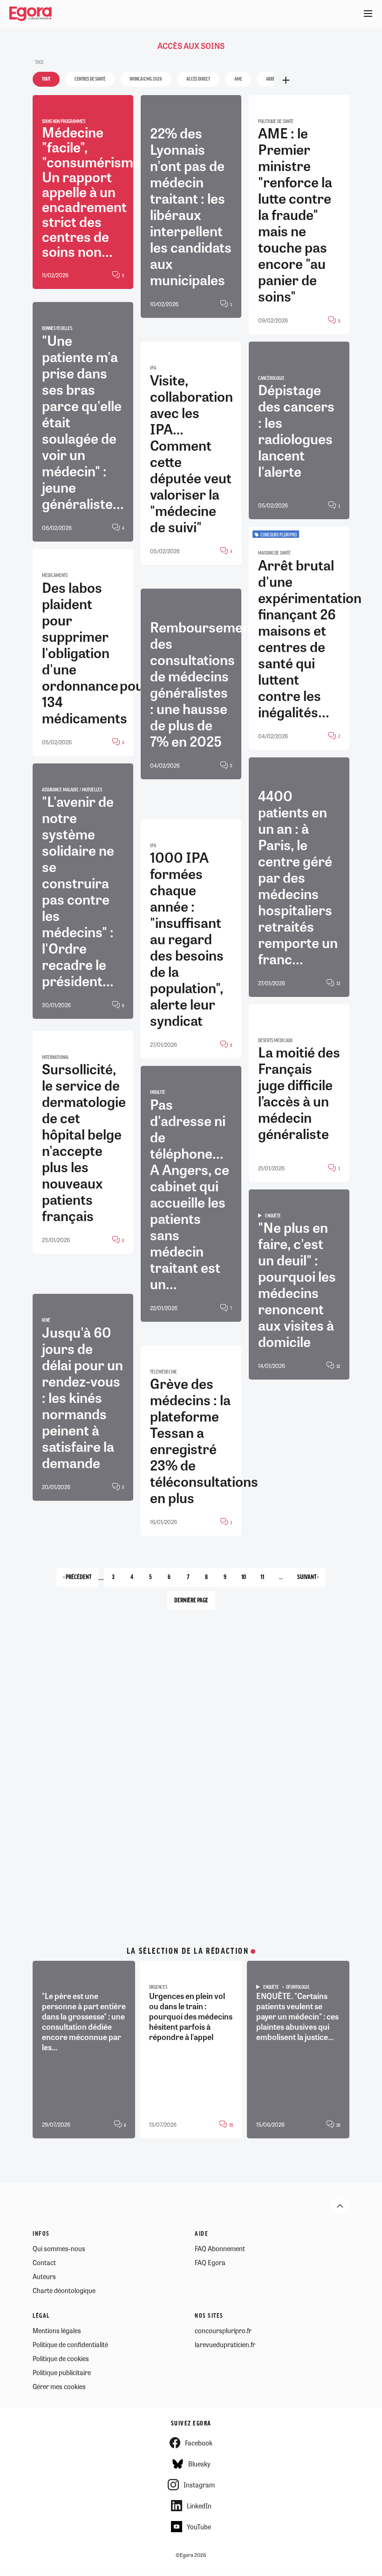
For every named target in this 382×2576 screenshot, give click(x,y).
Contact (44, 2262)
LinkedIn (199, 2506)
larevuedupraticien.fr (225, 2344)
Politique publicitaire (62, 2372)
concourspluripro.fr (223, 2330)
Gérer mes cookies (59, 2386)
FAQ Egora (210, 2262)
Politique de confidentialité (70, 2344)
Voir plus (286, 80)
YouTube (199, 2527)
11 (266, 1580)
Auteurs (44, 2276)
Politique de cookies (61, 2358)
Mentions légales (57, 2330)
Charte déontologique (64, 2290)
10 (247, 1580)
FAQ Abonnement (220, 2248)
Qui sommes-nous (59, 2248)
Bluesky (199, 2464)
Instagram (199, 2485)
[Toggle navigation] (368, 14)
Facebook (199, 2443)
